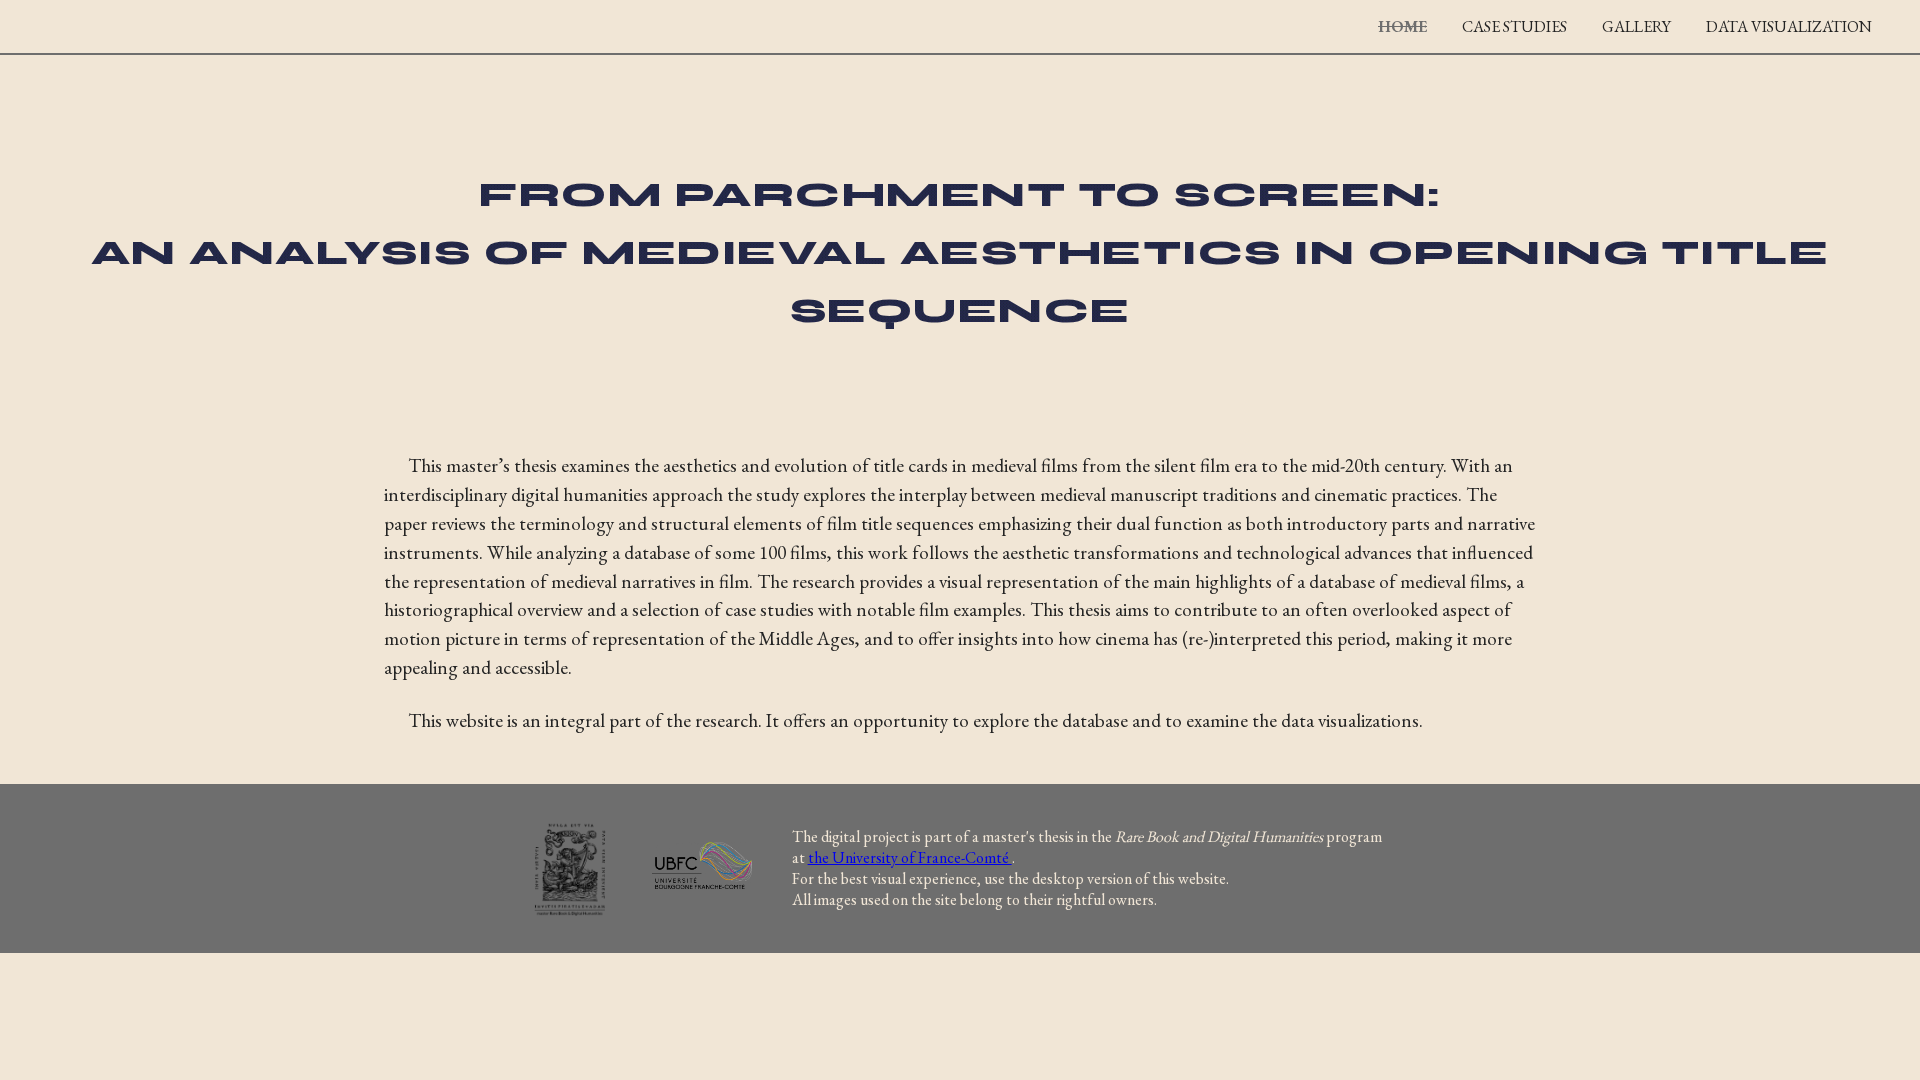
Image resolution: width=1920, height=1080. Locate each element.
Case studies (1514, 26)
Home (1402, 26)
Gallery (1636, 26)
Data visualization (1789, 26)
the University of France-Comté (910, 857)
